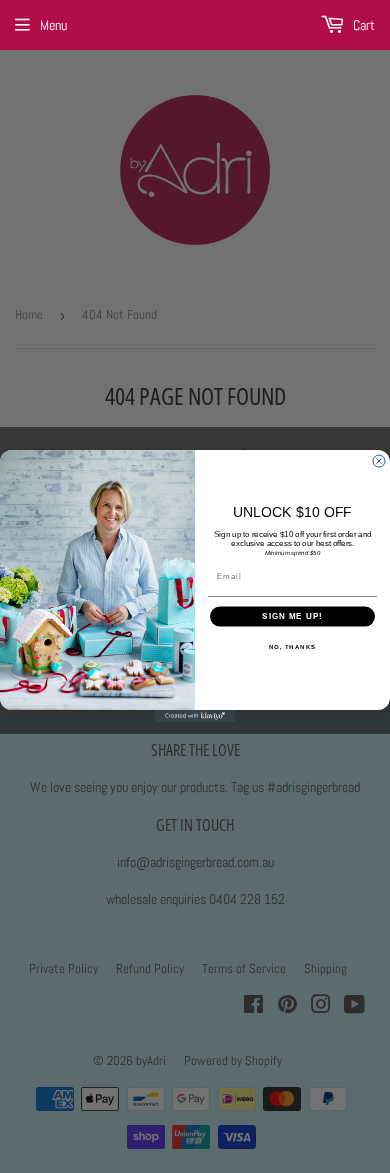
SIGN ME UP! (292, 616)
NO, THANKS (293, 646)
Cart (362, 25)
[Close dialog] (379, 461)
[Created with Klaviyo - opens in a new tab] (195, 717)
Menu (53, 25)
